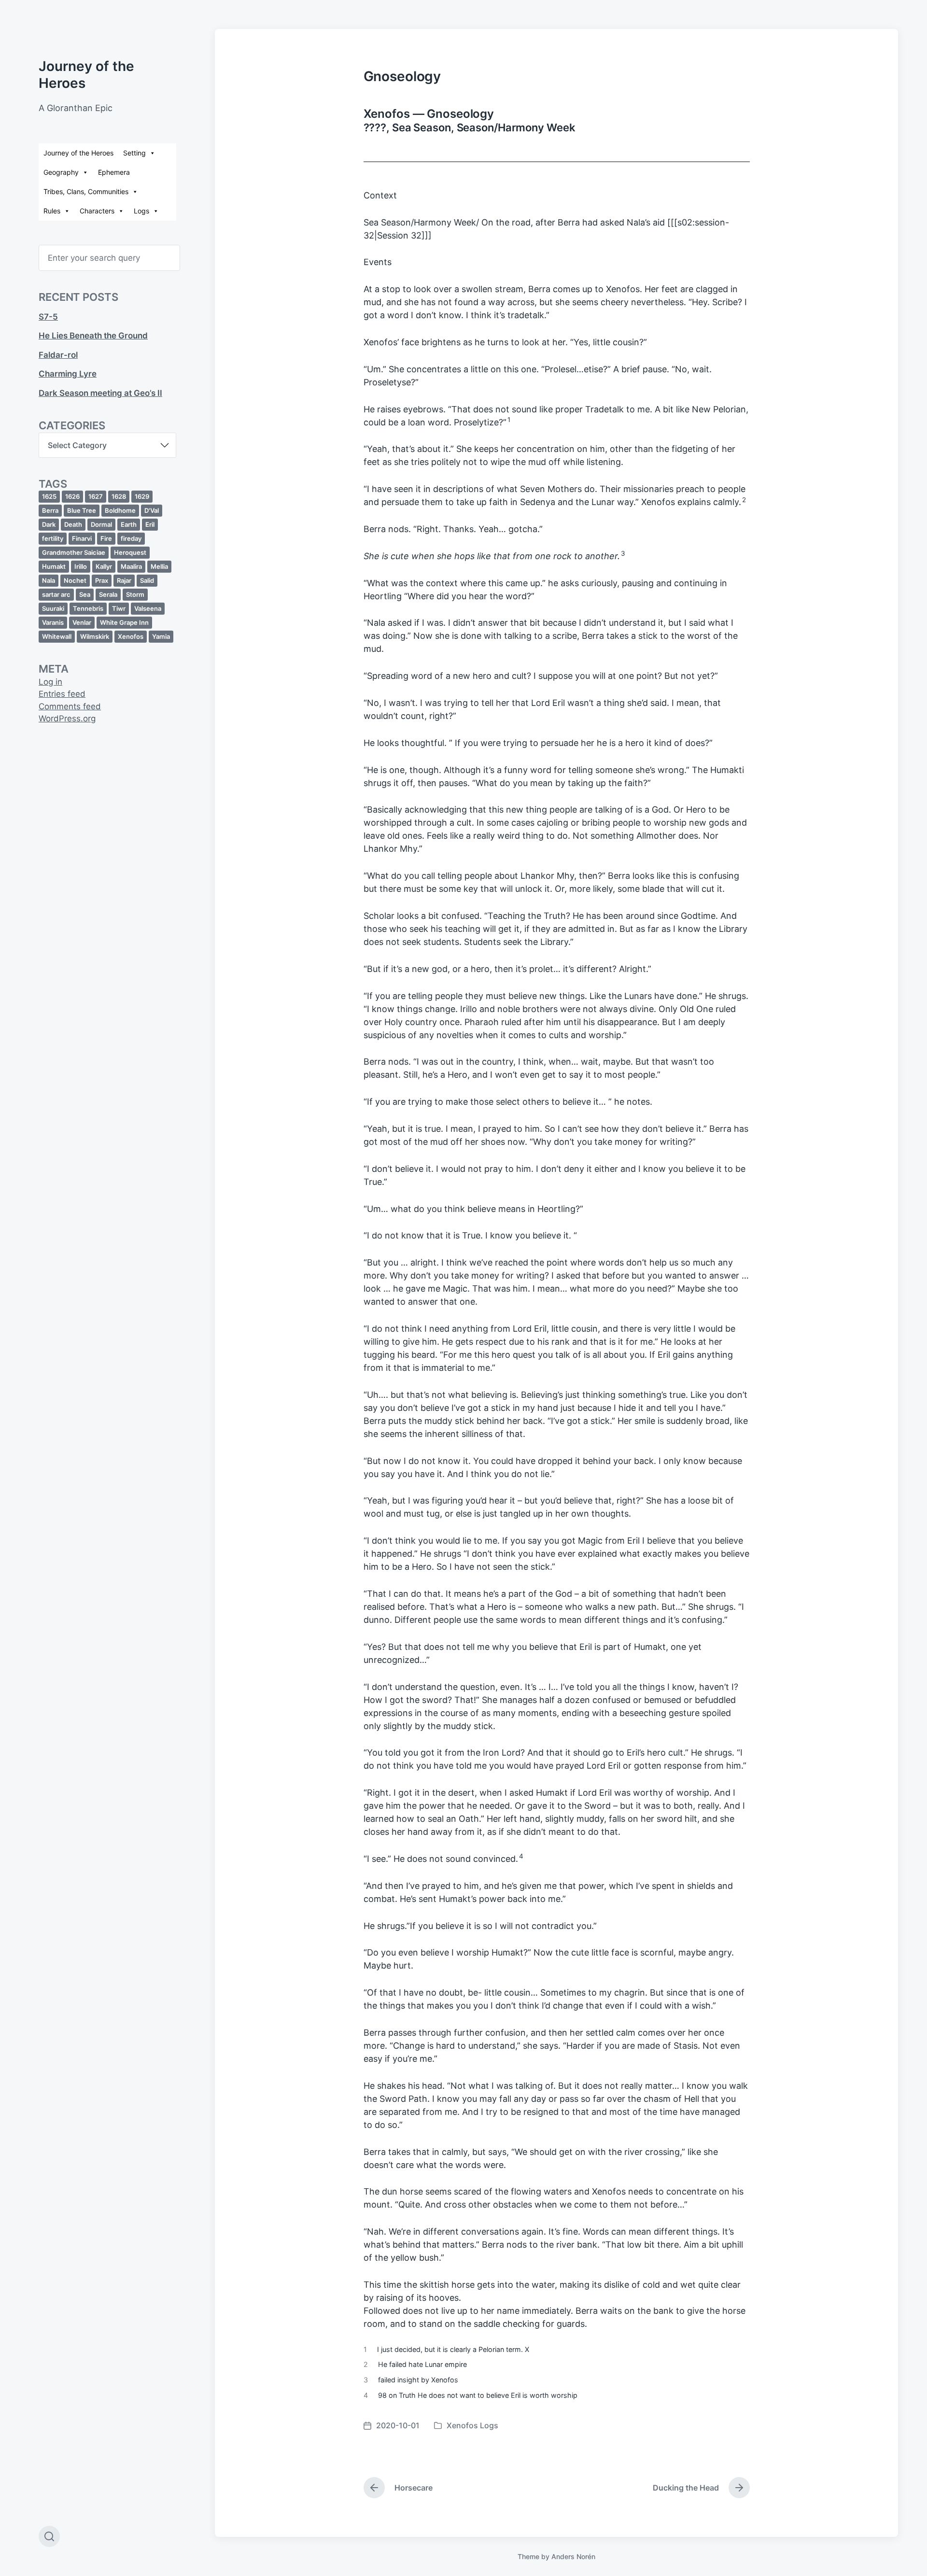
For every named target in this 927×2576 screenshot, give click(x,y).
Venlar (82, 622)
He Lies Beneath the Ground (93, 336)
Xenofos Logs (472, 2425)
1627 (96, 496)
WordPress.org (67, 718)
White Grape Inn (124, 622)
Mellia (159, 566)
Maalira (131, 566)
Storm (135, 594)
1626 (72, 496)
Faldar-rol (58, 355)
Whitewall (57, 636)
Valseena (148, 608)
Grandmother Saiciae (74, 552)
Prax (102, 580)
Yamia (161, 636)
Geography (61, 172)
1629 (142, 496)
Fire (106, 538)
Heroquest (130, 552)
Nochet (75, 580)
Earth (129, 524)
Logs (141, 211)
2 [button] (744, 500)
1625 (49, 496)
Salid (147, 580)
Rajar (124, 580)
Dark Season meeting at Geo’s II (100, 393)
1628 (119, 496)
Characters (97, 211)
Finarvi (82, 538)
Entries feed (62, 694)
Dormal (101, 524)
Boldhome (120, 510)
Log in (50, 682)
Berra (50, 510)
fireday (131, 538)
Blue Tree (82, 510)
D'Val (152, 510)
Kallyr (104, 566)
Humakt (54, 566)
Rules (52, 211)
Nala (49, 580)
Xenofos (131, 636)
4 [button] (521, 1856)
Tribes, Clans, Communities (86, 191)
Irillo (81, 566)
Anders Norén (573, 2556)
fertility (53, 538)
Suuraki (53, 608)
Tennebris (88, 608)
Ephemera (114, 172)
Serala (108, 594)
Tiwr (119, 608)
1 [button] (509, 420)
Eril (150, 524)
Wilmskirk (95, 636)
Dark (49, 524)
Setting (134, 153)
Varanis (53, 622)
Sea (85, 594)
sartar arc (56, 594)
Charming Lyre (68, 374)
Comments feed (70, 706)
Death (73, 524)
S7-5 (48, 317)
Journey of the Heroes (78, 153)
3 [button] (623, 553)
